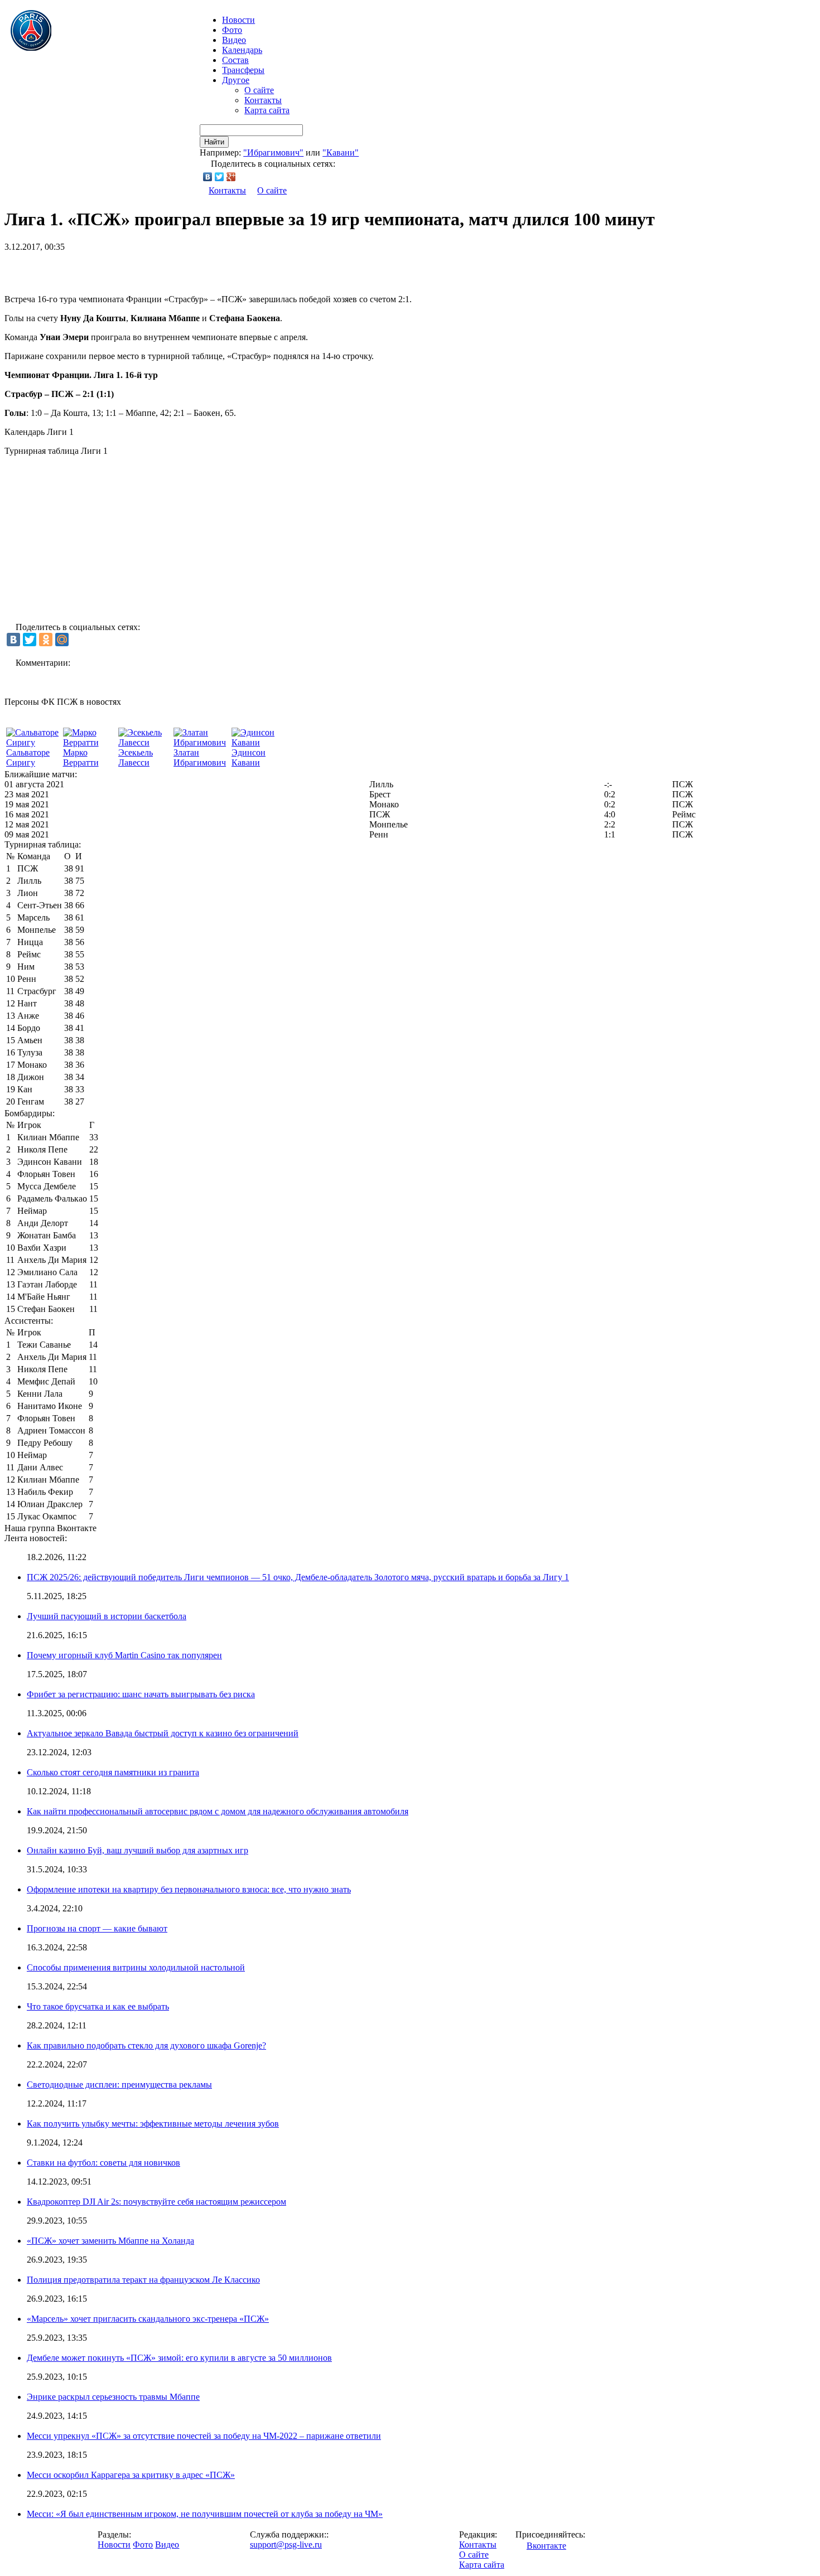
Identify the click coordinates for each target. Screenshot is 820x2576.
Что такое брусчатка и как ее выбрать (98, 2006)
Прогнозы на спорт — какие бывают (97, 1928)
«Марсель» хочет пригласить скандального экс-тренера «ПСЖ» (148, 2319)
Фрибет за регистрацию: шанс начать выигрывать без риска (141, 1694)
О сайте (259, 90)
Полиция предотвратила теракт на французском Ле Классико (143, 2280)
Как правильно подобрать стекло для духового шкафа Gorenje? (146, 2045)
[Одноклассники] (46, 640)
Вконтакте (546, 2546)
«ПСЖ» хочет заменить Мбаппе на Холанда (110, 2241)
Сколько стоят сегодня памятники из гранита (113, 1772)
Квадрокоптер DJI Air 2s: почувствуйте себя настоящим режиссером (156, 2202)
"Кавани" (341, 152)
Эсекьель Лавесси (136, 757)
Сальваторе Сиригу (28, 757)
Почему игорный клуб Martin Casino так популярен (124, 1655)
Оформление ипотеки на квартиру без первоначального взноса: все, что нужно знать (189, 1889)
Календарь (242, 50)
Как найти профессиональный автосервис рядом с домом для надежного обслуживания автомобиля (218, 1811)
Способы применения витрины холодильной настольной (136, 1967)
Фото (232, 30)
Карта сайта (267, 110)
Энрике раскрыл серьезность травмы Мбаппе (113, 2397)
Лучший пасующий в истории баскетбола (107, 1616)
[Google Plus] (231, 177)
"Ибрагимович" (273, 152)
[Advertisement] (135, 269)
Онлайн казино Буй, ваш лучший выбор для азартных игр (138, 1850)
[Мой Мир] (62, 640)
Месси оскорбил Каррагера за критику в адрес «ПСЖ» (131, 2475)
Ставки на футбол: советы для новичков (103, 2163)
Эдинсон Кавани (249, 757)
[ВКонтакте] (208, 177)
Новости (114, 2544)
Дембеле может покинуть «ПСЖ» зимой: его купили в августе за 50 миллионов (179, 2358)
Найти (214, 142)
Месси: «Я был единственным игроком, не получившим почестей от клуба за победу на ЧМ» (205, 2514)
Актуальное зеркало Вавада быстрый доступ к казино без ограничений (163, 1733)
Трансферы (243, 70)
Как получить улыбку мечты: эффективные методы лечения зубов (153, 2124)
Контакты (263, 100)
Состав (235, 60)
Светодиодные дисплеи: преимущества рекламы (119, 2084)
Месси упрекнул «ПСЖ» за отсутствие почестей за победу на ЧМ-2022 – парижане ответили (204, 2436)
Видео (234, 40)
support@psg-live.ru (286, 2544)
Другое (236, 80)
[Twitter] (220, 177)
